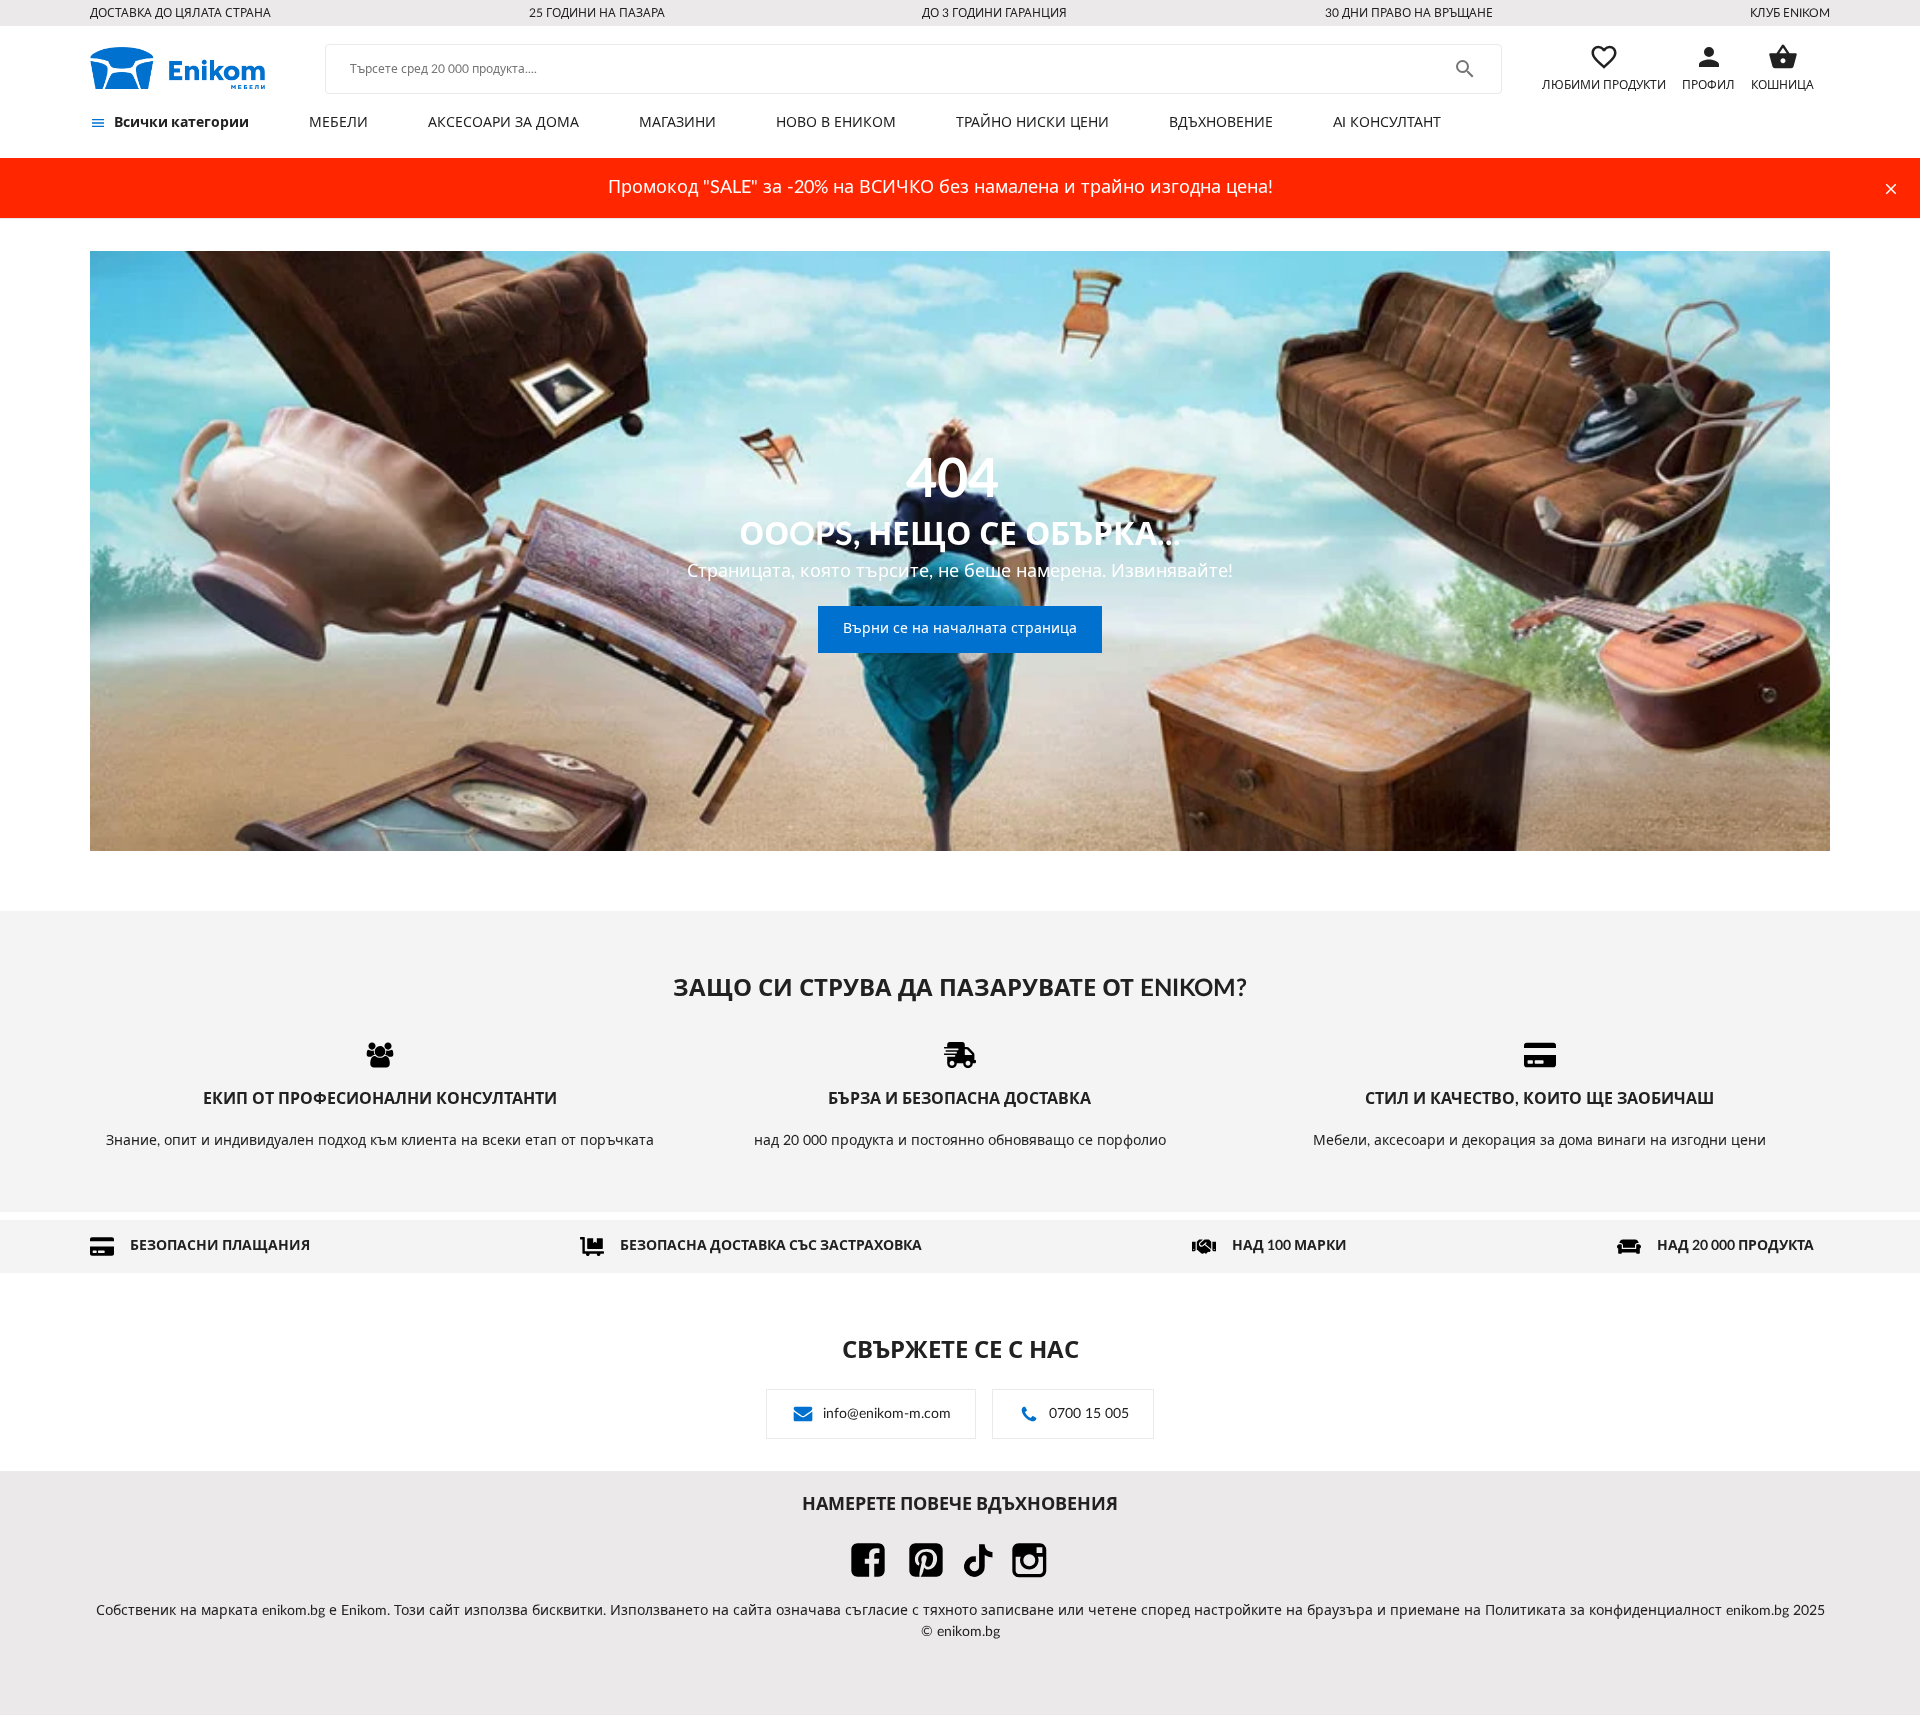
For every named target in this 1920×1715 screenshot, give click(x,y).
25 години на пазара (597, 13)
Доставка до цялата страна (180, 13)
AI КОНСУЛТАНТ (1387, 123)
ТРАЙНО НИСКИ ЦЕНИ (1032, 123)
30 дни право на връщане (1409, 13)
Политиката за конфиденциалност (1603, 1611)
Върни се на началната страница (960, 629)
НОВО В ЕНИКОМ (836, 123)
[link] (177, 68)
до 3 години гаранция (994, 13)
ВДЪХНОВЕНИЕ (1221, 123)
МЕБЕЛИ (338, 123)
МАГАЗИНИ (677, 123)
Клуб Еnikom (1790, 13)
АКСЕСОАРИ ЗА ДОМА (503, 123)
